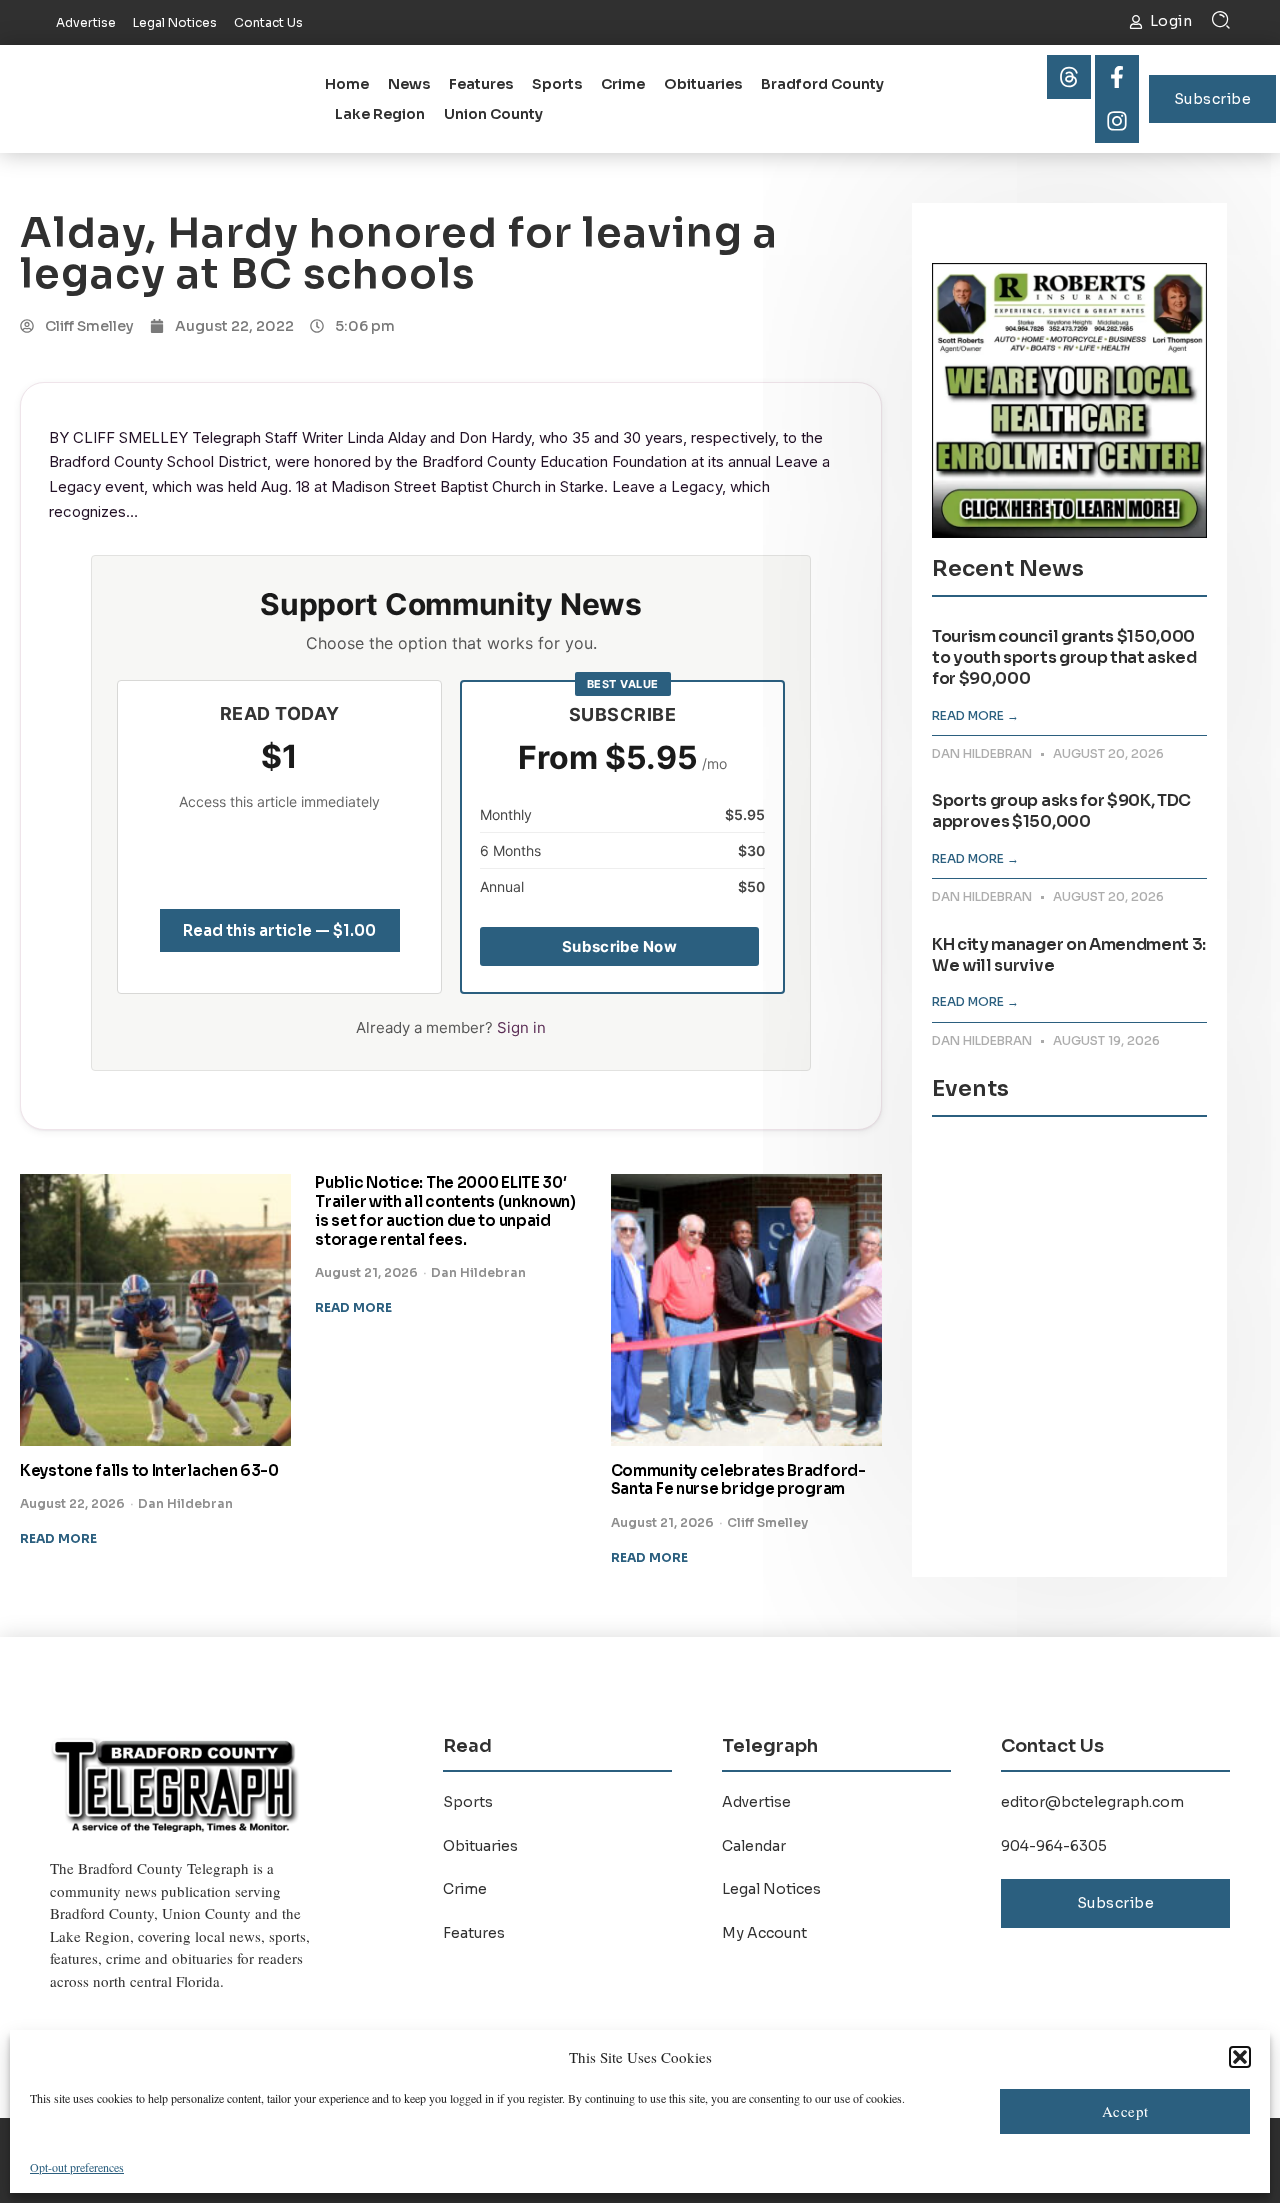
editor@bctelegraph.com (1092, 1802)
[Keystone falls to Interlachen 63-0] (155, 1309)
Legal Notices (771, 1889)
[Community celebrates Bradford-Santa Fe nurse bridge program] (746, 1309)
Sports (557, 84)
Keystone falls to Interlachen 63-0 (149, 1470)
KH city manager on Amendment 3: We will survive (1069, 955)
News (409, 84)
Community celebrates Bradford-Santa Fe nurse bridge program (738, 1480)
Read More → (975, 715)
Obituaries (703, 84)
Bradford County (822, 84)
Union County (493, 114)
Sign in (521, 1027)
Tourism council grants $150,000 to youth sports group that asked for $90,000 (1064, 657)
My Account (764, 1933)
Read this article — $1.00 (279, 930)
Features (481, 84)
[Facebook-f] (1117, 77)
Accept (1125, 2111)
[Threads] (1069, 77)
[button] (1240, 2057)
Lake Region (380, 114)
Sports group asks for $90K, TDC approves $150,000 (1061, 811)
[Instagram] (1117, 121)
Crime (623, 84)
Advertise (756, 1802)
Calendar (754, 1846)
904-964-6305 (1054, 1846)
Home (347, 84)
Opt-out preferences (77, 2167)
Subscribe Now (619, 946)
